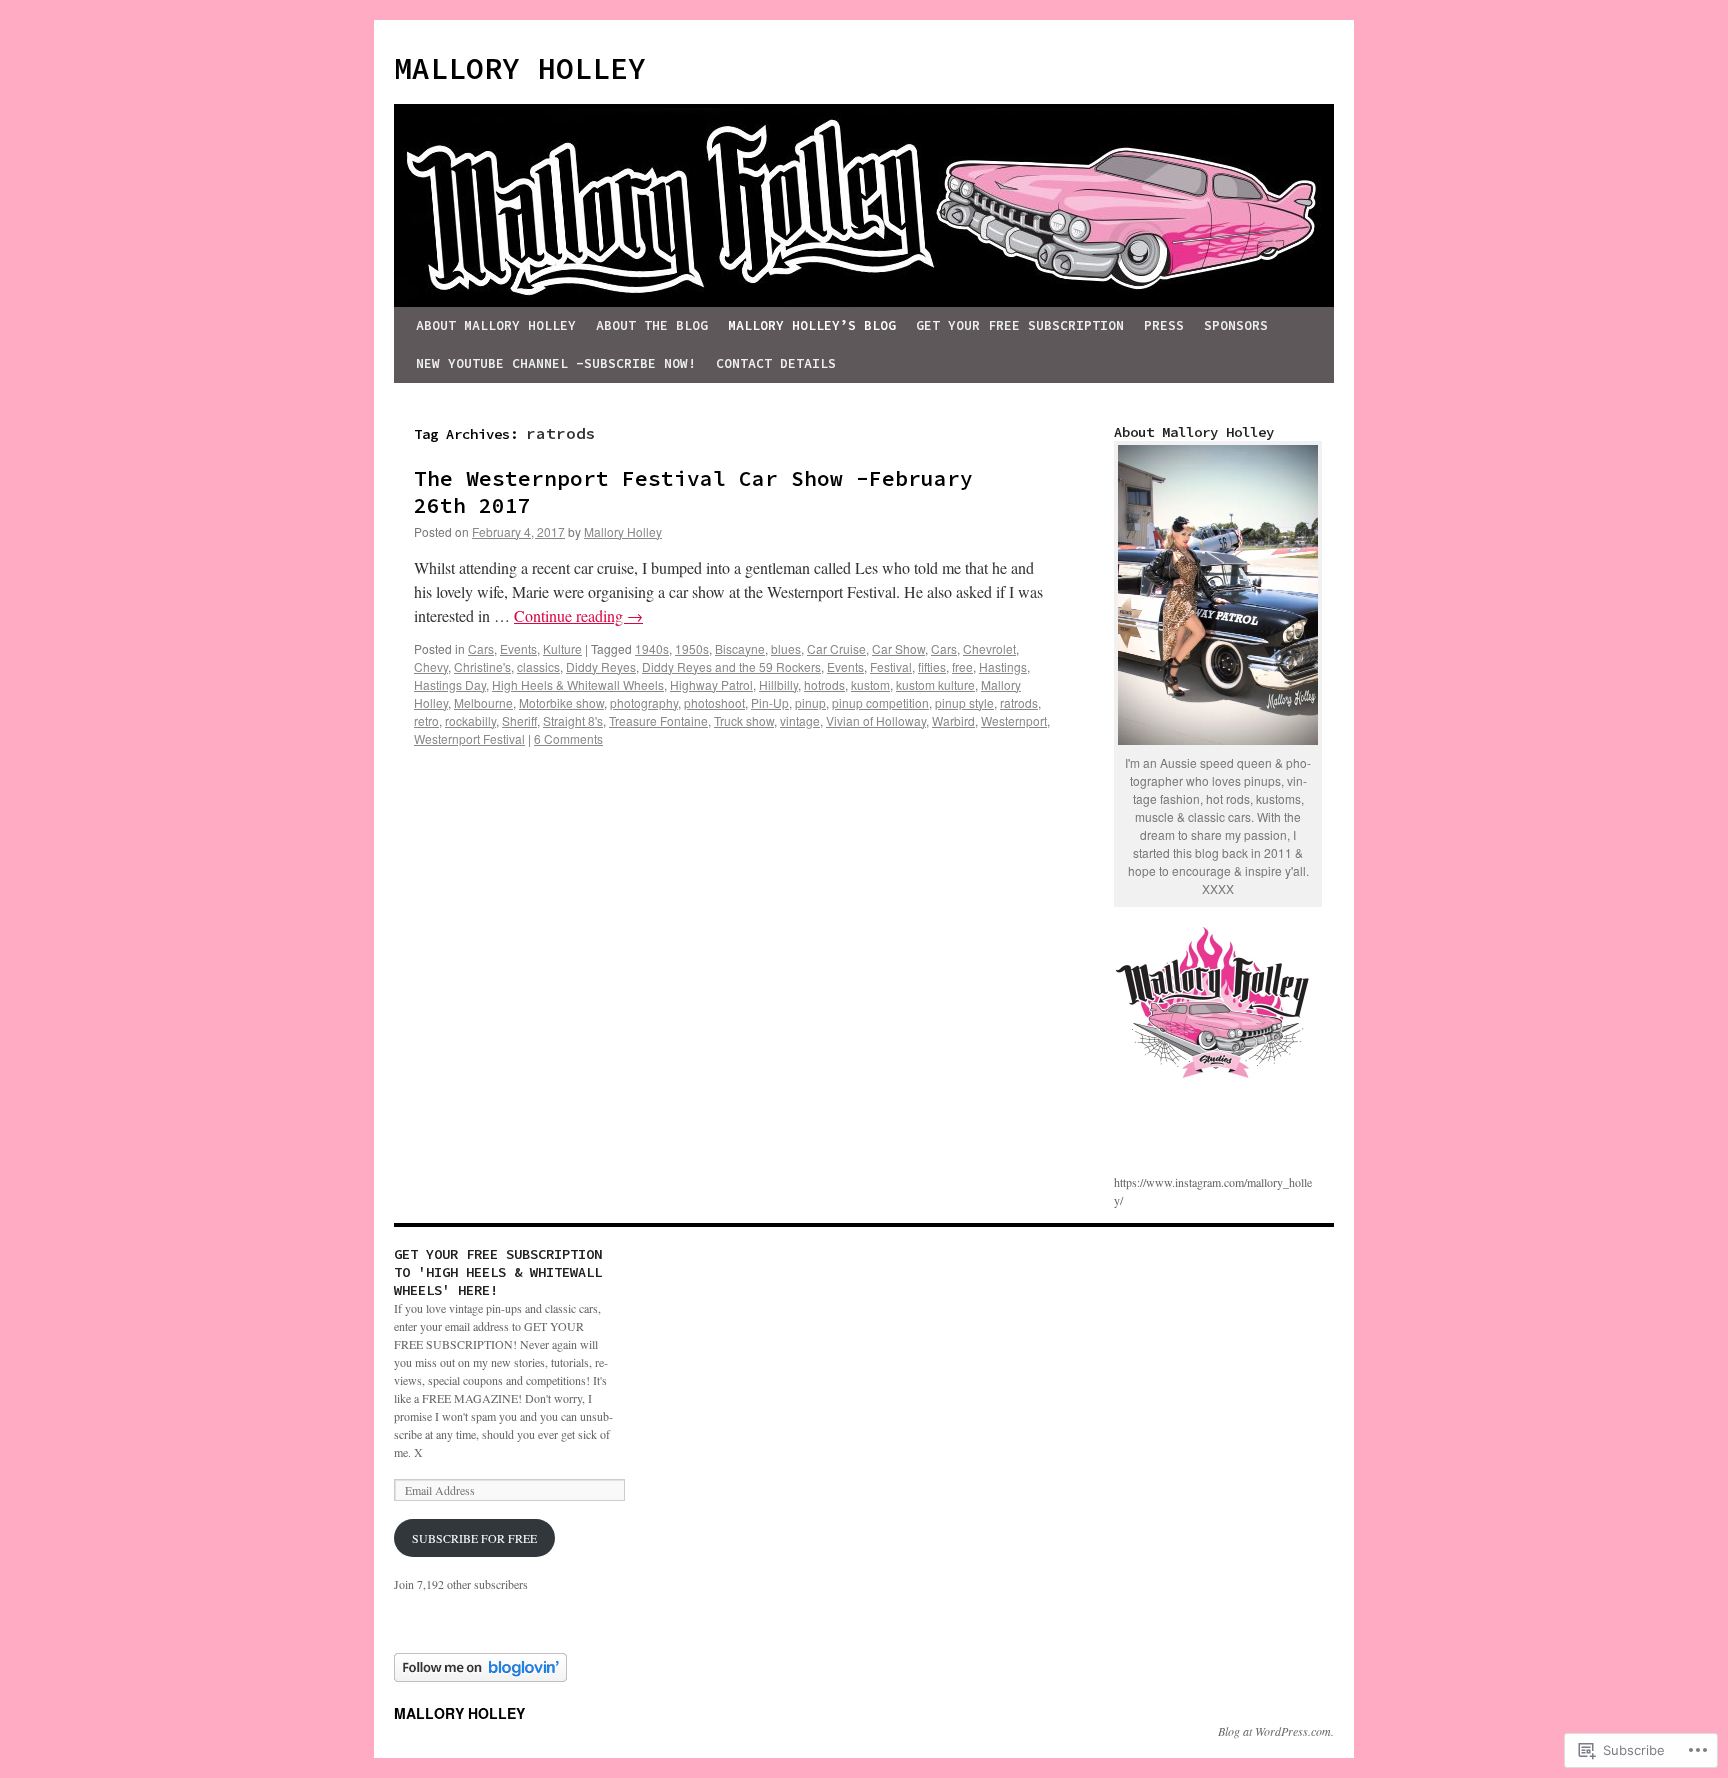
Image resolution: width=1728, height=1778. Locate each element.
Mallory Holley (623, 531)
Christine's (482, 666)
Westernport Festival (469, 738)
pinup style (964, 702)
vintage (800, 720)
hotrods (824, 684)
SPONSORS (1236, 325)
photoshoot (714, 702)
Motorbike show (561, 702)
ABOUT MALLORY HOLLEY (496, 325)
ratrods (1019, 702)
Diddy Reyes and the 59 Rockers (731, 666)
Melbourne (483, 702)
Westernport (1014, 720)
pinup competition (880, 702)
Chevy (431, 666)
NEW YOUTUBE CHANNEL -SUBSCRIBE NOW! (556, 363)
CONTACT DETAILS (776, 363)
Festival (891, 666)
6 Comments (568, 738)
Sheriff (519, 720)
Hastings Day (450, 684)
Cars (481, 648)
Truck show (744, 720)
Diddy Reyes (601, 666)
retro (426, 720)
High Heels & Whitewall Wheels (578, 684)
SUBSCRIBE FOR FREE (474, 1538)
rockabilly (470, 720)
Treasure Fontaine (658, 720)
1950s (692, 648)
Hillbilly (778, 684)
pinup (810, 702)
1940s (652, 648)
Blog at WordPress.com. (1276, 1731)
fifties (932, 666)
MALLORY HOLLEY (520, 68)
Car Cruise (836, 648)
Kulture (562, 648)
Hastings (1003, 666)
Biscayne (740, 648)
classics (538, 666)
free (962, 666)
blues (786, 648)
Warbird (953, 720)
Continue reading (578, 615)
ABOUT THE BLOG (652, 325)
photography (644, 702)
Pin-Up (770, 702)
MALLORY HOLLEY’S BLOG (812, 325)
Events (518, 648)
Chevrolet (989, 648)
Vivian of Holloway (876, 720)
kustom (870, 684)
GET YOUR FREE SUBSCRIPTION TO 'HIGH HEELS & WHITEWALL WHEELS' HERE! (498, 1272)
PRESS (1164, 325)
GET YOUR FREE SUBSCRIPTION (1020, 325)
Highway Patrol (711, 684)
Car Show (898, 648)
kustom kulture (935, 684)
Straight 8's (573, 720)
